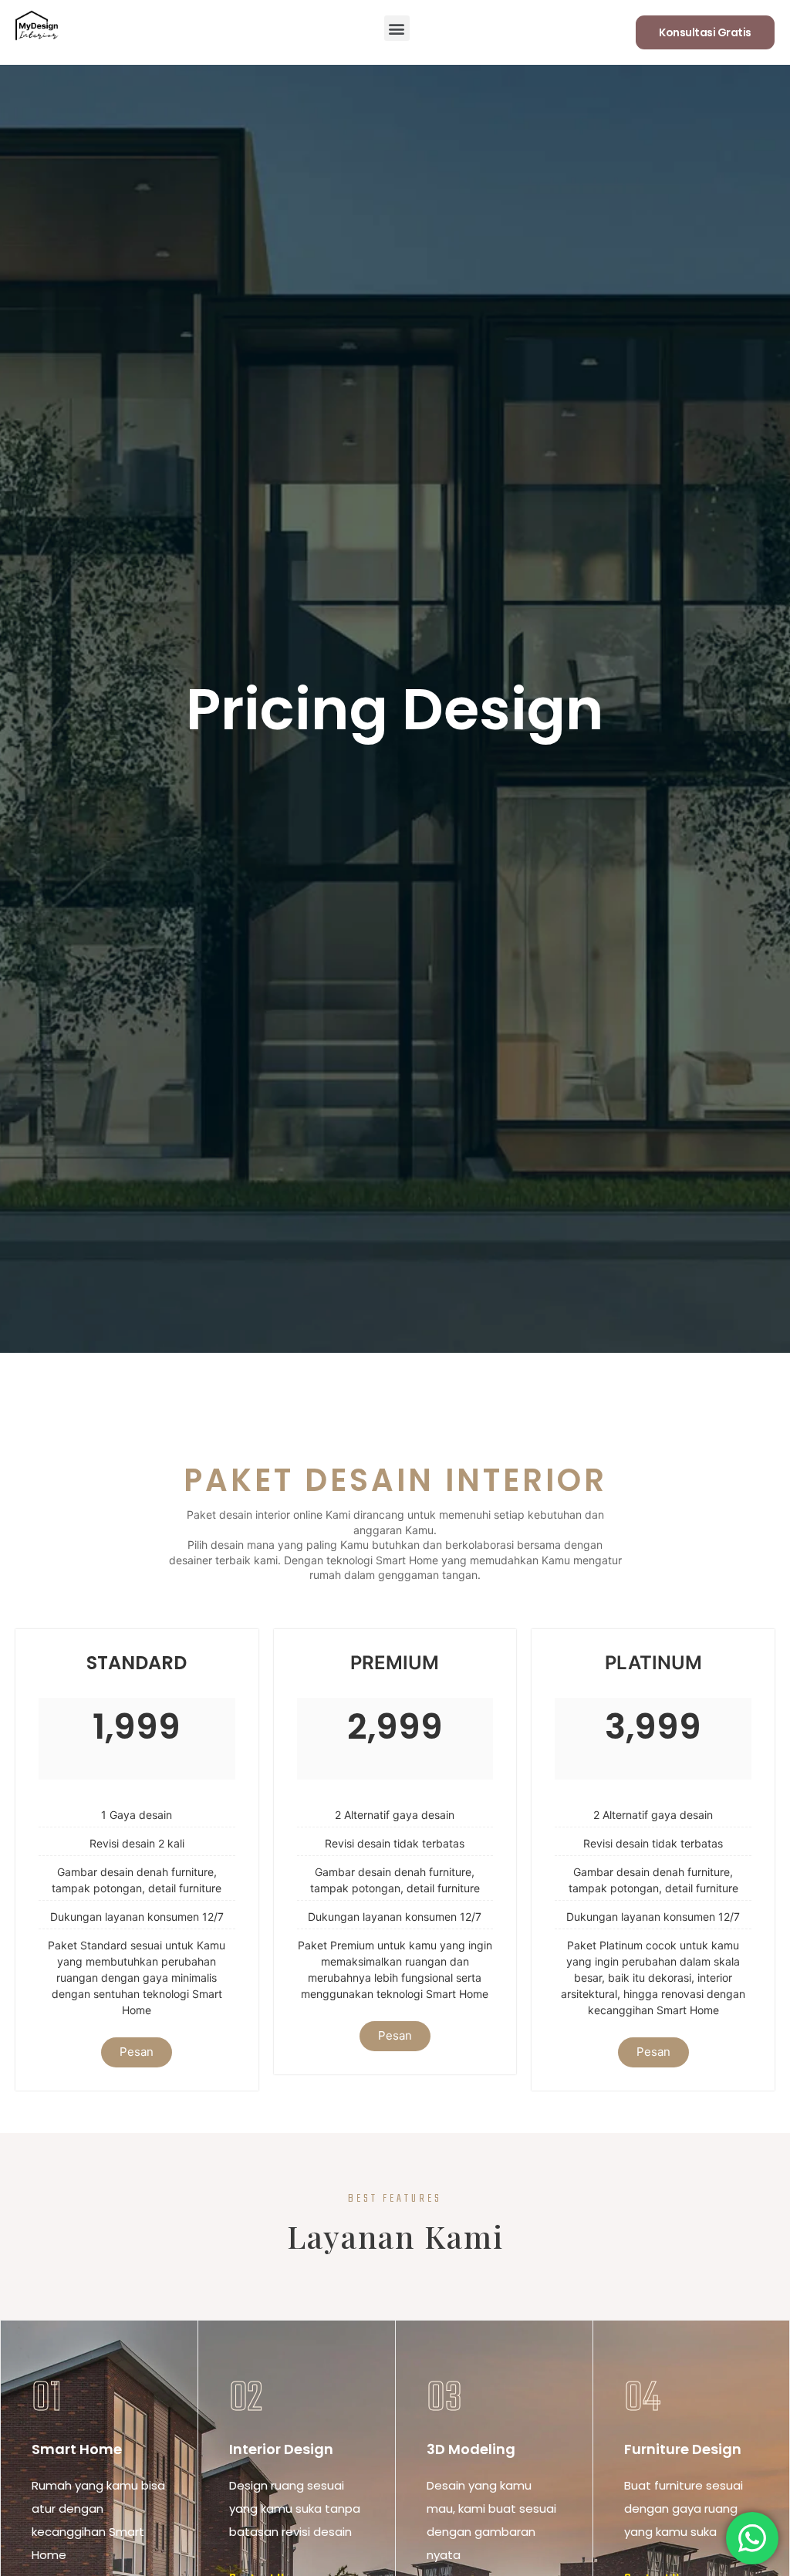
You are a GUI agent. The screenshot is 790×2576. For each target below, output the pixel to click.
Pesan (137, 2052)
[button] (397, 28)
